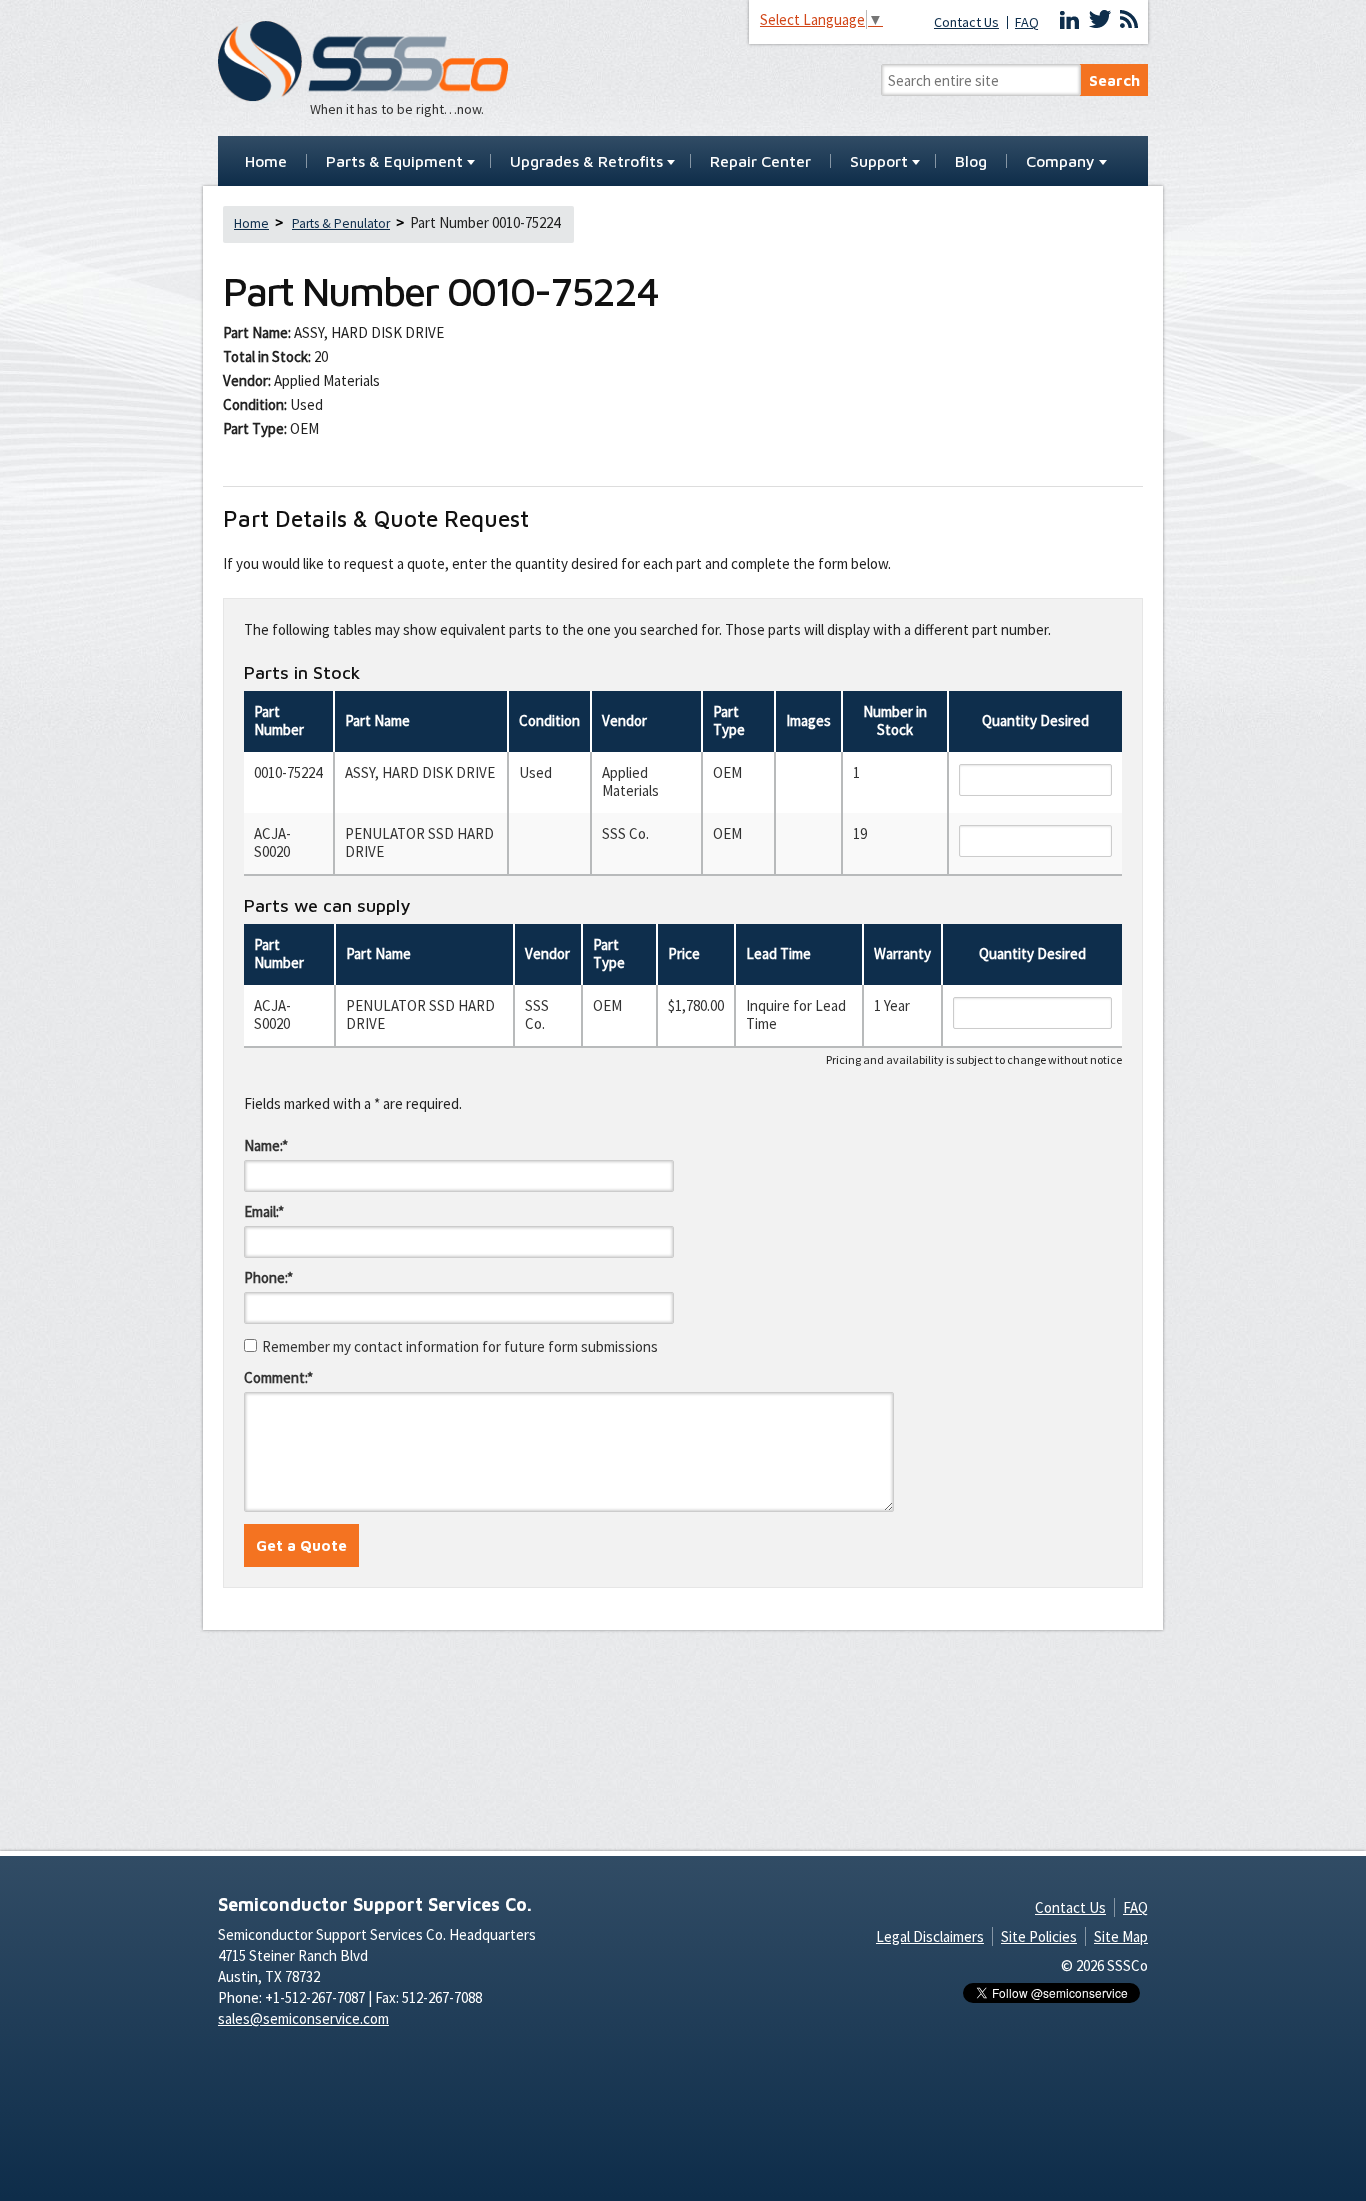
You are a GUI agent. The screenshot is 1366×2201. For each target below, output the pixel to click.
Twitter (1100, 20)
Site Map (1121, 1936)
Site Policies (1039, 1936)
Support (879, 162)
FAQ (1027, 22)
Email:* (264, 1211)
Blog (971, 162)
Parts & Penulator (341, 223)
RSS (1129, 20)
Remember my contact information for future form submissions (460, 1346)
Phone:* (268, 1277)
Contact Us (966, 22)
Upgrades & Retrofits (586, 162)
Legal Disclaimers (930, 1936)
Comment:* (278, 1377)
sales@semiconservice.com (303, 2018)
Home (266, 162)
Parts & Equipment (394, 162)
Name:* (266, 1145)
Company (1060, 162)
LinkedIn (1070, 20)
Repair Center (760, 162)
